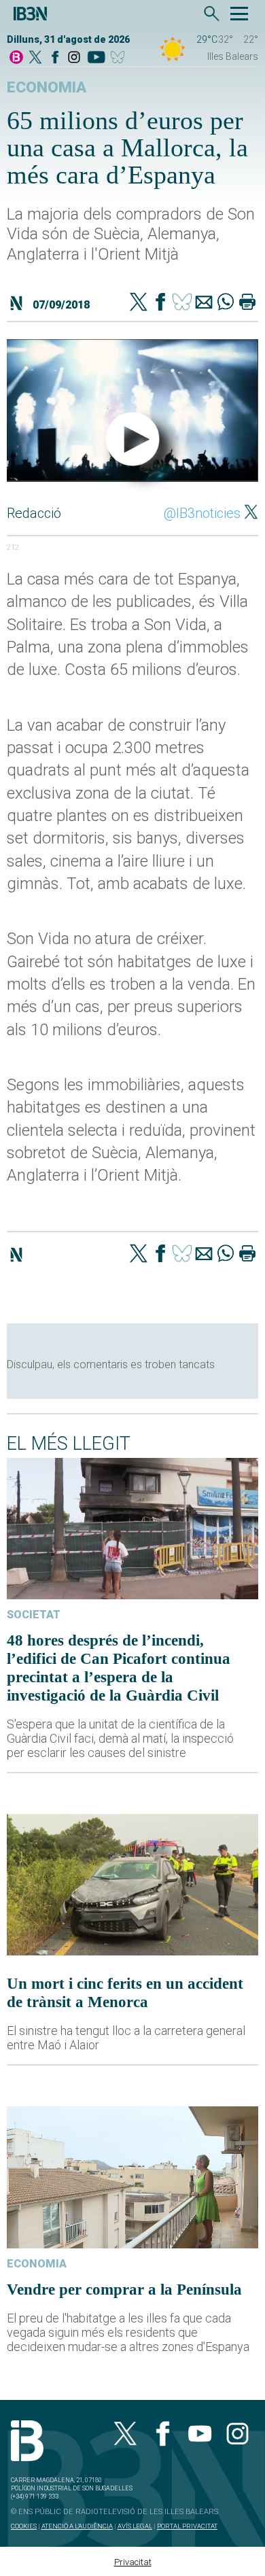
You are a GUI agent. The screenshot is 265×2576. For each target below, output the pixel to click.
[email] (204, 303)
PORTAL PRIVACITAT (187, 2526)
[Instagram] (74, 58)
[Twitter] (139, 303)
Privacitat (133, 2562)
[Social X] (35, 58)
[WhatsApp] (226, 303)
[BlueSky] (120, 58)
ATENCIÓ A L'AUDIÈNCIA (77, 2526)
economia (47, 87)
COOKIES (24, 2526)
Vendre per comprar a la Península (124, 2289)
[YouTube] (96, 58)
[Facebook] (55, 58)
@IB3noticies (202, 513)
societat (34, 1615)
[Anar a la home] (16, 58)
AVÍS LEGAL (135, 2526)
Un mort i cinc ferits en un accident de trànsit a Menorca (125, 1992)
